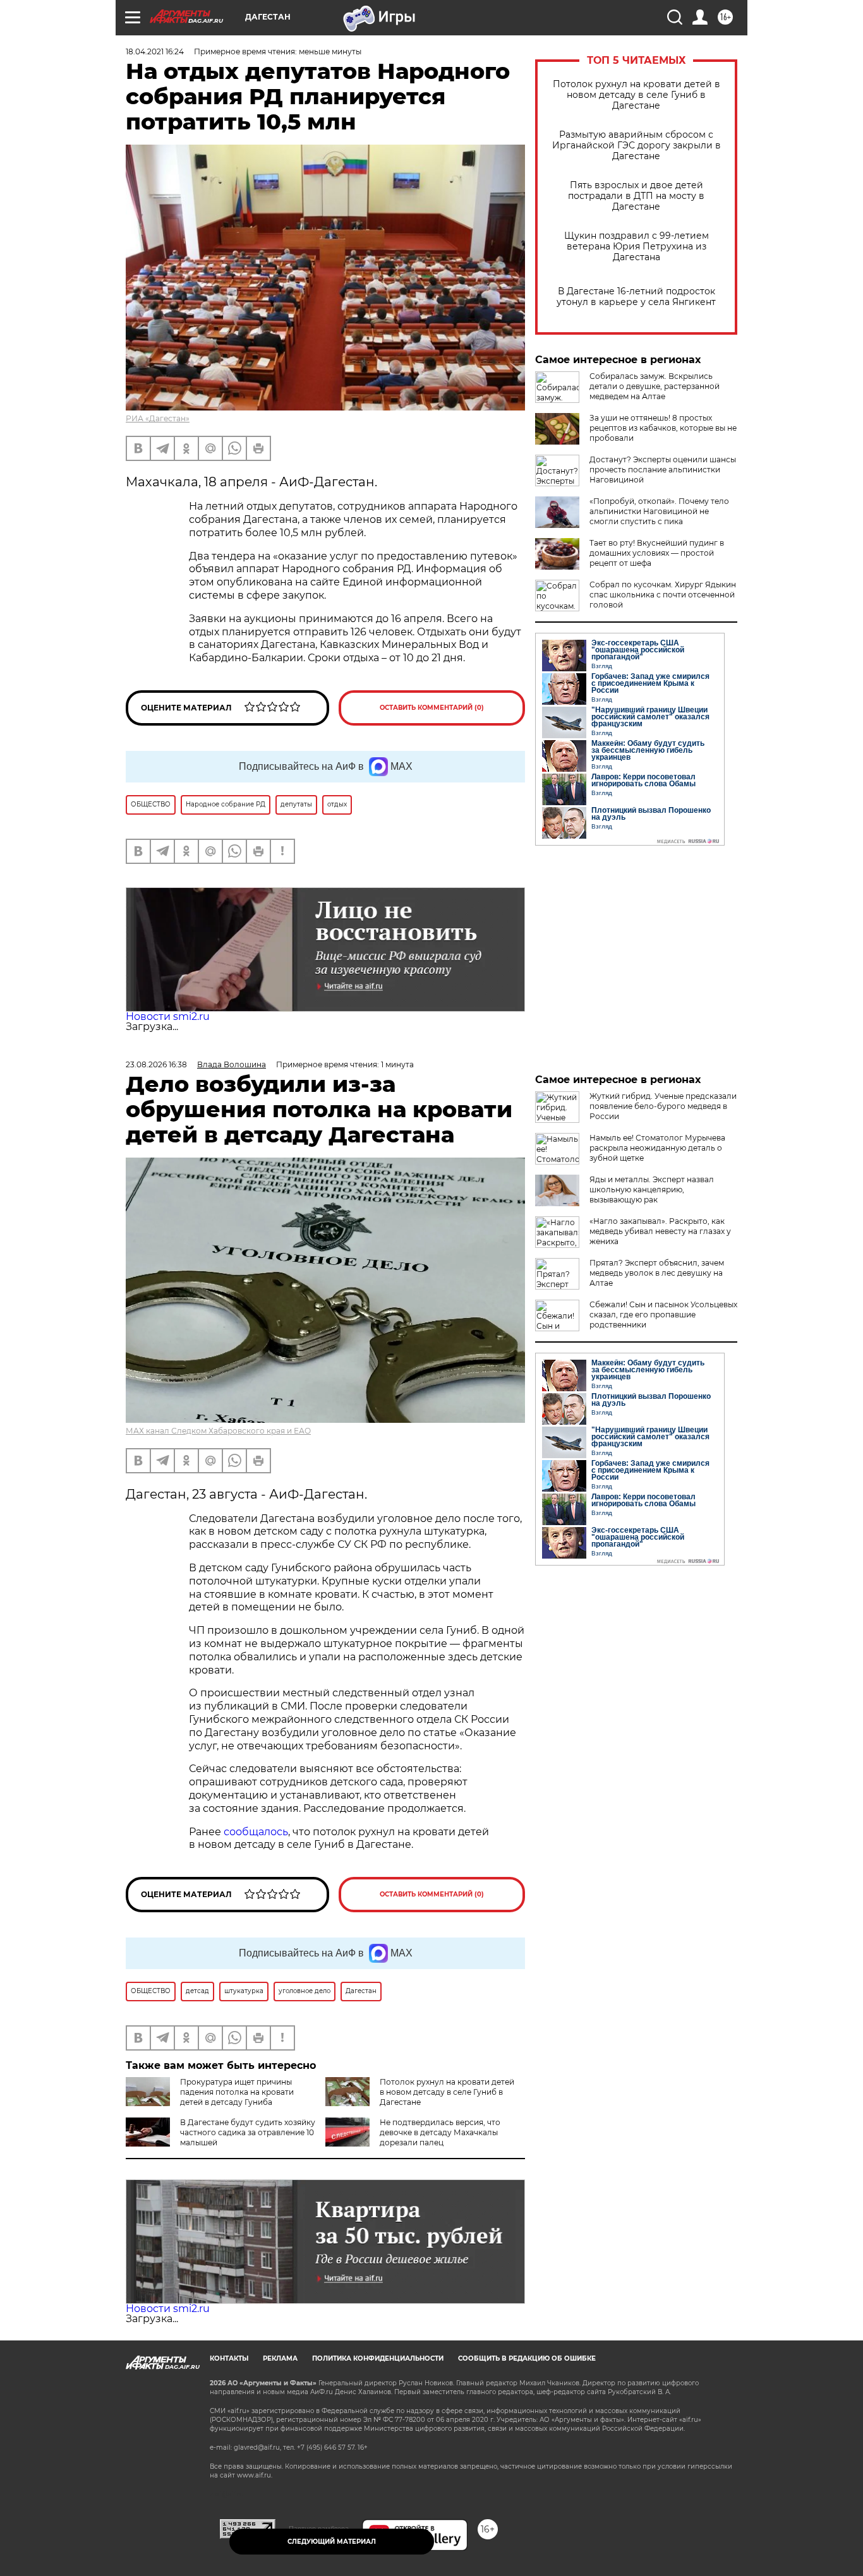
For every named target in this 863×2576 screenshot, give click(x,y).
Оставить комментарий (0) (432, 708)
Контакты (229, 2358)
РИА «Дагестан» (158, 418)
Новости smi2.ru (168, 1016)
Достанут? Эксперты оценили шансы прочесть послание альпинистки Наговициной (663, 470)
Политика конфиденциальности (378, 2358)
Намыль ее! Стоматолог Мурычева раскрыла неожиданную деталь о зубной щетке (657, 1148)
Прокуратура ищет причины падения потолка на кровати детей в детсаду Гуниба (237, 2092)
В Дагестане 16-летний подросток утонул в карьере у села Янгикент (636, 297)
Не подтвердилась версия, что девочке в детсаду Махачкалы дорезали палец (440, 2132)
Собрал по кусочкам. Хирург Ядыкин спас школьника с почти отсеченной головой (663, 595)
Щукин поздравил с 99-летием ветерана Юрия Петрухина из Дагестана (637, 247)
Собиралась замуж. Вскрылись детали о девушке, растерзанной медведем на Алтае (655, 386)
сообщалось (256, 1832)
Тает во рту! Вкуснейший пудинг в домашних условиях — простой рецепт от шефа (657, 553)
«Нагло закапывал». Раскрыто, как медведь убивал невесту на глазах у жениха (660, 1231)
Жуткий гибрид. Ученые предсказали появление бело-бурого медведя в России (663, 1106)
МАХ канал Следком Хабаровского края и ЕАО (218, 1431)
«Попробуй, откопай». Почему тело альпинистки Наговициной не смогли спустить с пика (659, 511)
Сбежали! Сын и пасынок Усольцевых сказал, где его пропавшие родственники (663, 1315)
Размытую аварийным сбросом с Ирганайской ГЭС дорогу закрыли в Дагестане (637, 146)
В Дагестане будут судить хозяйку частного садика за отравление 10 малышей (248, 2132)
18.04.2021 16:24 (155, 51)
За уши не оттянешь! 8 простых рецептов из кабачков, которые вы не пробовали (663, 428)
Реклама (280, 2358)
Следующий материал (332, 2542)
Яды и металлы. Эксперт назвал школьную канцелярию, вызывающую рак (652, 1189)
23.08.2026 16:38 (156, 1064)
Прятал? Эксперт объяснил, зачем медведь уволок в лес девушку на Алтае (657, 1273)
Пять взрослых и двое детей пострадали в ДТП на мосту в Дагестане (636, 196)
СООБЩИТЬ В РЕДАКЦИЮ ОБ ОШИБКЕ (527, 2358)
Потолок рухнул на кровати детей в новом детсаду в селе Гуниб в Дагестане (637, 95)
